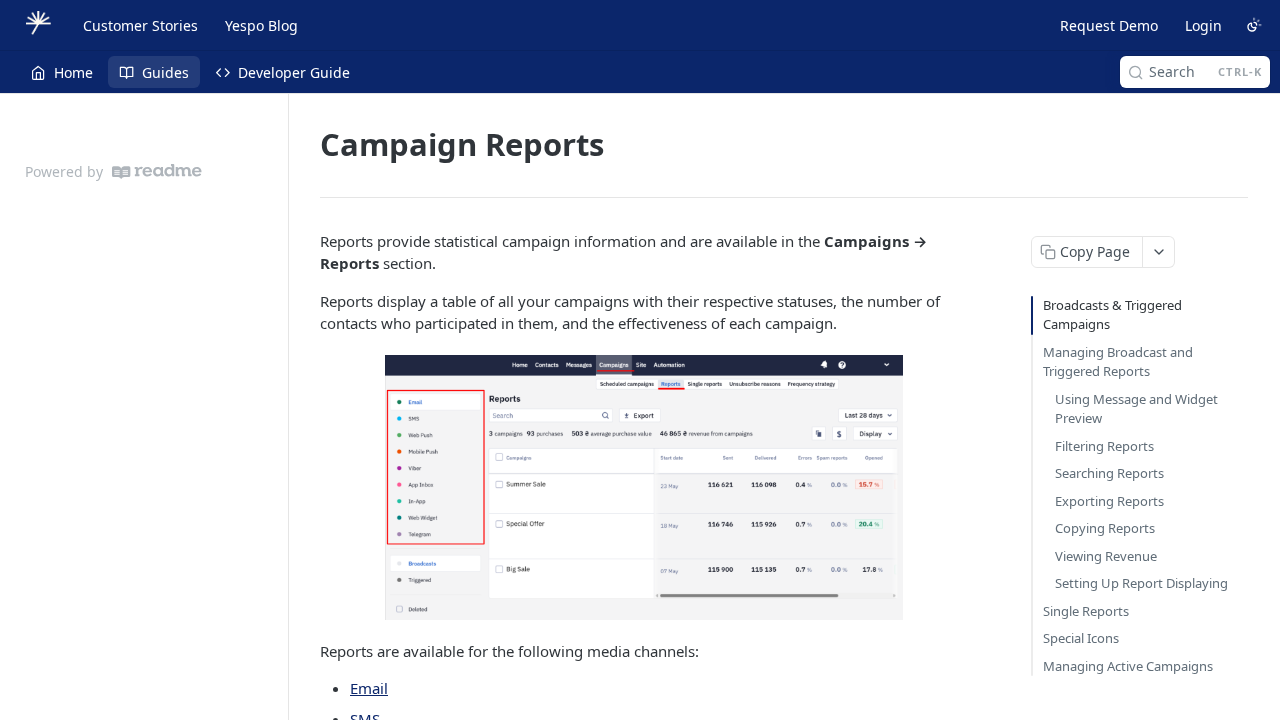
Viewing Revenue (1106, 556)
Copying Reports (1105, 528)
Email (369, 688)
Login (1203, 25)
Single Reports (1086, 611)
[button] (644, 487)
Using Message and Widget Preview (1136, 409)
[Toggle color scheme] (1254, 25)
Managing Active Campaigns (1128, 666)
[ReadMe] (157, 171)
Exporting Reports (1109, 501)
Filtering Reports (1104, 446)
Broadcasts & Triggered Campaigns (1112, 315)
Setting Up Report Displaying (1141, 583)
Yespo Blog (261, 25)
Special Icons (1081, 638)
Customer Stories (140, 25)
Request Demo (1109, 25)
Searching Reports (1109, 473)
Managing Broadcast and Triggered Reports (1118, 362)
